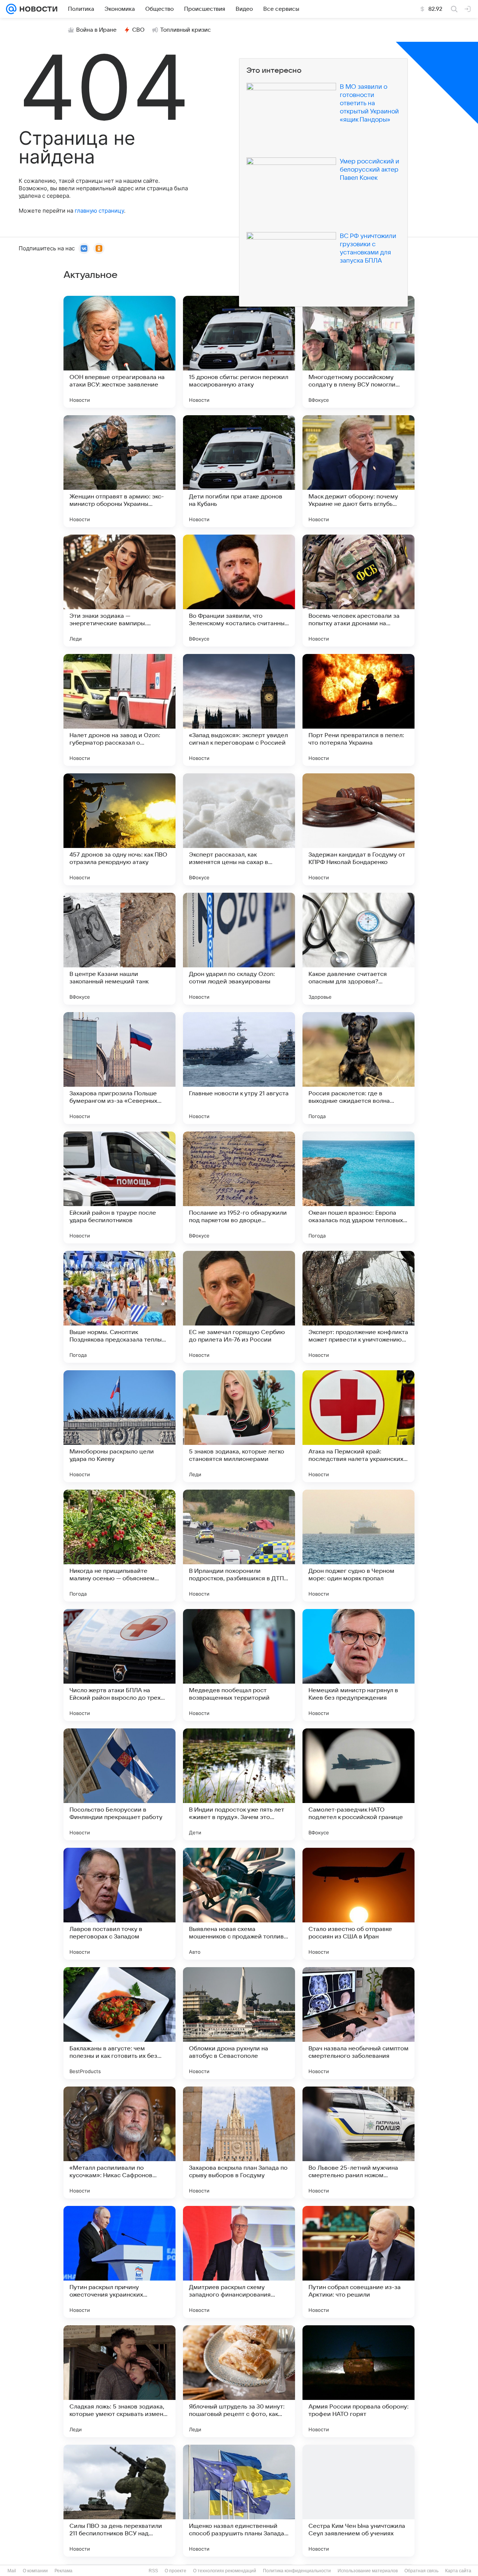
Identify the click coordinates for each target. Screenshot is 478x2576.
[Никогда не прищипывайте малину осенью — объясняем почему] (119, 1546)
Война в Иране (96, 30)
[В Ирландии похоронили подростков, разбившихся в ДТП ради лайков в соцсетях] (239, 1546)
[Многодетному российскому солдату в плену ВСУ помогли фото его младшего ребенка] (358, 352)
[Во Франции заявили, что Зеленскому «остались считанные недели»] (239, 591)
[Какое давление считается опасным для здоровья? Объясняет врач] (358, 949)
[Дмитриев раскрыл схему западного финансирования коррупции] (239, 2262)
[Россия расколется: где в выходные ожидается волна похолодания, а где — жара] (358, 1068)
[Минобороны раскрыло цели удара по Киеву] (119, 1426)
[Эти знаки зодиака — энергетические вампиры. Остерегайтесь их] (119, 591)
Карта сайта (458, 2571)
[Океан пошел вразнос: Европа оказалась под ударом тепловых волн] (358, 1187)
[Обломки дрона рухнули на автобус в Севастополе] (239, 2023)
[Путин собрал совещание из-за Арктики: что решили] (358, 2262)
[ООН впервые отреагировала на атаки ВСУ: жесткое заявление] (119, 352)
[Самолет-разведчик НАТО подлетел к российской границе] (358, 1784)
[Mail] (11, 9)
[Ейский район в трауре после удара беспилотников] (119, 1187)
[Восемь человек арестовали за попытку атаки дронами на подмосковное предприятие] (358, 591)
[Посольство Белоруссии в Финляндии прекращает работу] (119, 1784)
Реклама (63, 2571)
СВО (138, 30)
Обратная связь (421, 2571)
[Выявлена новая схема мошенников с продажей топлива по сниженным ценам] (239, 1904)
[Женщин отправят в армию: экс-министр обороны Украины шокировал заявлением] (119, 471)
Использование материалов (368, 2571)
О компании (35, 2571)
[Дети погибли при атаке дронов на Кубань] (239, 471)
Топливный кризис (186, 30)
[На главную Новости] (37, 9)
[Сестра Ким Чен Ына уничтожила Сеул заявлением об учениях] (358, 2501)
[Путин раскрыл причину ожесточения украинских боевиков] (119, 2262)
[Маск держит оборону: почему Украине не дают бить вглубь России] (358, 471)
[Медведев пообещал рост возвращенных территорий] (239, 1665)
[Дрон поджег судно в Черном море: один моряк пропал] (358, 1546)
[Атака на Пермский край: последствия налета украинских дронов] (358, 1426)
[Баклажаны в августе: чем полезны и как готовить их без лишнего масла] (119, 2023)
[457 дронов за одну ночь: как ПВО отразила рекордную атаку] (119, 829)
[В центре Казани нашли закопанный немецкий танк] (119, 949)
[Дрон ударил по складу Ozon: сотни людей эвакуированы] (239, 949)
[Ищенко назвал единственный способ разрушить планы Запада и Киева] (239, 2501)
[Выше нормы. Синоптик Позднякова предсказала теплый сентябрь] (119, 1307)
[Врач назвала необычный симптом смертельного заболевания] (358, 2023)
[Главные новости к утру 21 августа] (239, 1068)
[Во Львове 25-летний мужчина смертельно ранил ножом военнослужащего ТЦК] (358, 2143)
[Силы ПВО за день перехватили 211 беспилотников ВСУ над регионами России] (119, 2501)
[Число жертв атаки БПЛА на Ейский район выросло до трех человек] (119, 1665)
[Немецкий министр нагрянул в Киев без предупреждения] (358, 1665)
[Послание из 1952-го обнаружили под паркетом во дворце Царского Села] (239, 1187)
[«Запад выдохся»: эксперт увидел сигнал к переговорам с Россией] (239, 710)
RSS (153, 2571)
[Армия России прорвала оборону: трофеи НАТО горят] (358, 2381)
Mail (12, 2571)
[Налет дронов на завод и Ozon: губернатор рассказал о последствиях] (119, 710)
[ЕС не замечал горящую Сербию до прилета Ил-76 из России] (239, 1307)
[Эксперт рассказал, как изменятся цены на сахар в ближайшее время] (239, 829)
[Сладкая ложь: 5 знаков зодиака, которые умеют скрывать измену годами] (119, 2381)
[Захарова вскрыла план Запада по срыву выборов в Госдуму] (239, 2143)
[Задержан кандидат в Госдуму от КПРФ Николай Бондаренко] (358, 829)
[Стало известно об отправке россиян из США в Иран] (358, 1904)
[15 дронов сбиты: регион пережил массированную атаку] (239, 352)
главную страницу (99, 211)
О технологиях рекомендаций (225, 2571)
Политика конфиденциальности (297, 2571)
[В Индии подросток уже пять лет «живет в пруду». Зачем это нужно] (239, 1784)
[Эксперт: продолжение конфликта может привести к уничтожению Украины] (358, 1307)
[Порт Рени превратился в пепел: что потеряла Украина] (358, 710)
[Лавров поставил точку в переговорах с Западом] (119, 1904)
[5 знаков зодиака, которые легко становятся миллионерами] (239, 1426)
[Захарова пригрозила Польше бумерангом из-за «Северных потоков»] (119, 1068)
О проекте (176, 2571)
